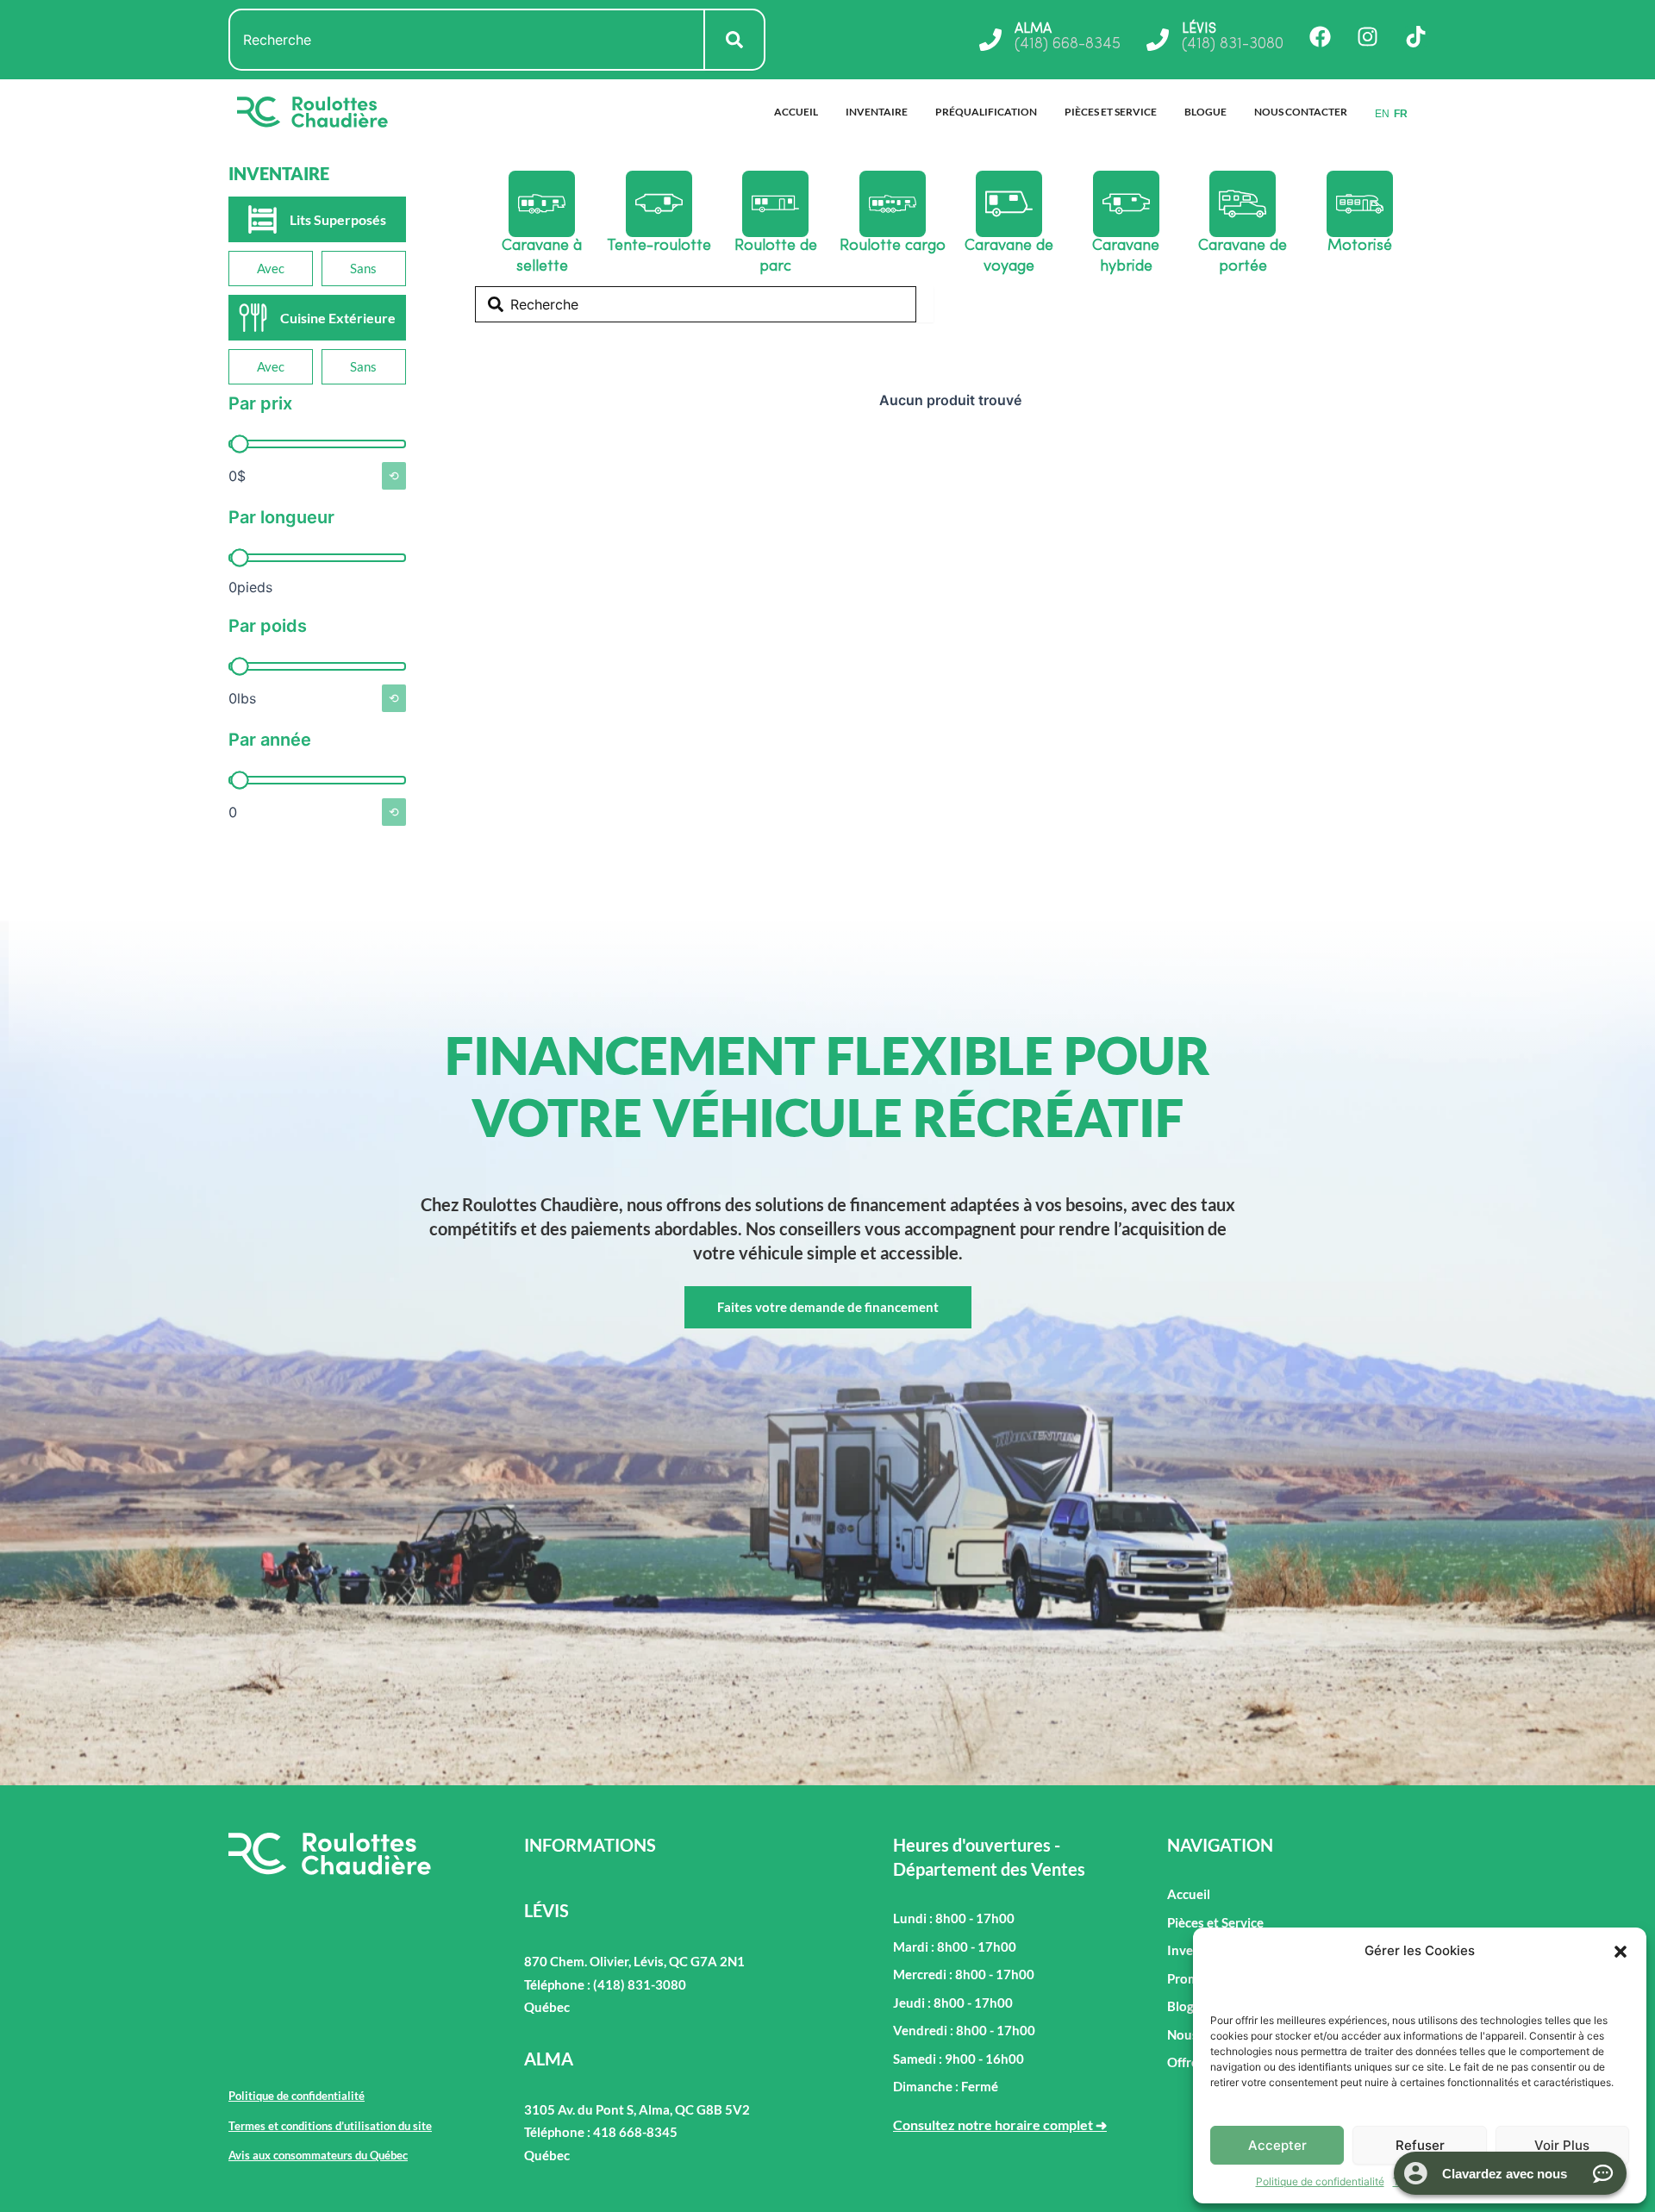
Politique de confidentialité (1320, 2181)
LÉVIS (1199, 29)
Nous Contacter (1301, 112)
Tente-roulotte (659, 247)
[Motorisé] (1360, 204)
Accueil (796, 112)
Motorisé (1360, 247)
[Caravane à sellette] (542, 204)
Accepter (1277, 2145)
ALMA (1033, 29)
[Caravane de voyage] (1009, 204)
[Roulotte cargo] (893, 204)
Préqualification (986, 112)
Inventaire (877, 112)
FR (1401, 114)
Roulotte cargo (893, 247)
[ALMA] (990, 40)
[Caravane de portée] (1243, 204)
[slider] (239, 444)
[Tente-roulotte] (659, 204)
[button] (1621, 1952)
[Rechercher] (735, 40)
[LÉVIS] (1158, 40)
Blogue (1205, 112)
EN (1382, 114)
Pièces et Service (1111, 112)
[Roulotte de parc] (775, 204)
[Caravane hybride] (1126, 204)
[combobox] (467, 40)
